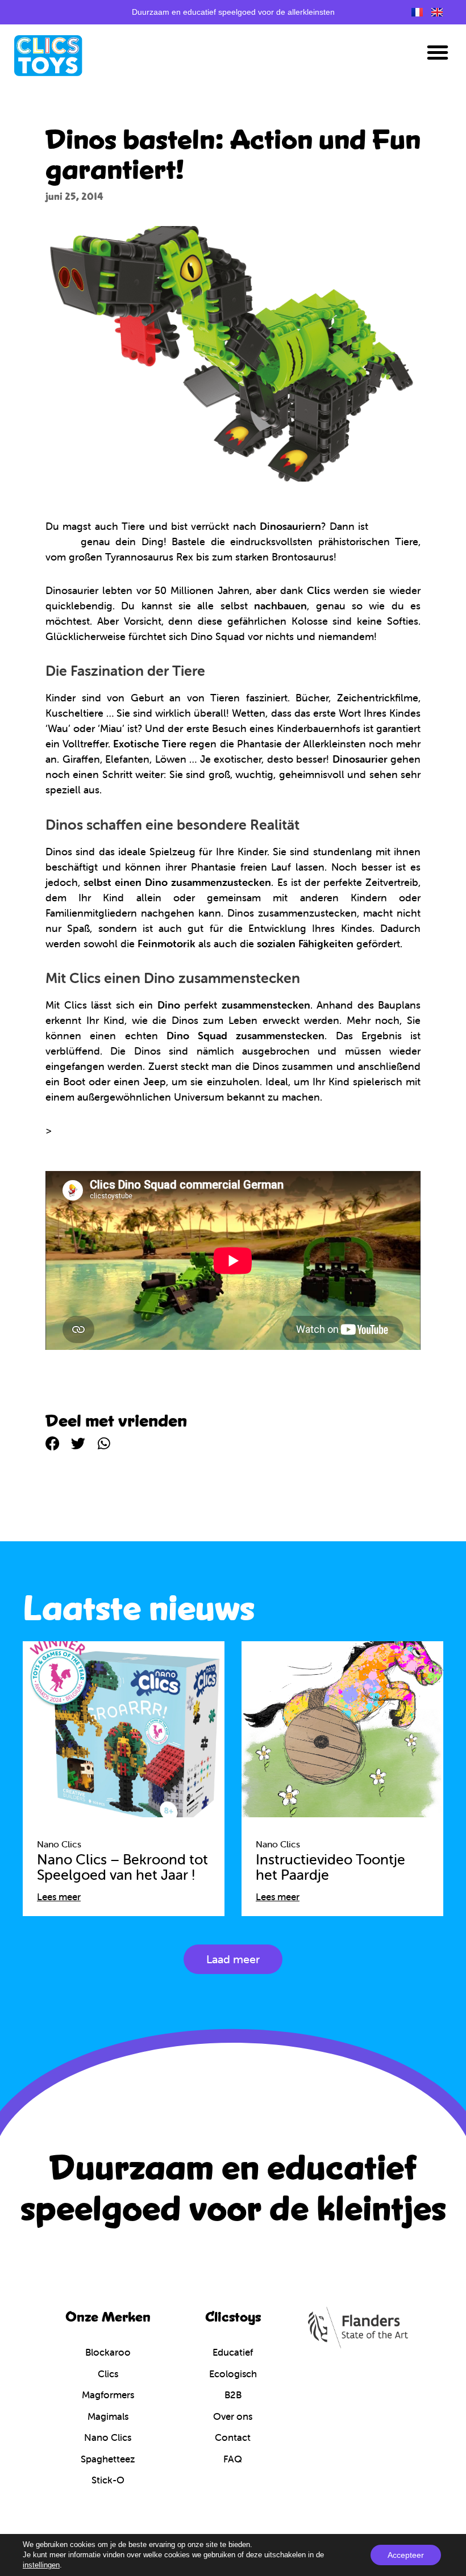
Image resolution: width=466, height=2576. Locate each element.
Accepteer (406, 2555)
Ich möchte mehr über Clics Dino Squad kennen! (169, 1130)
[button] (438, 52)
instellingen (41, 2565)
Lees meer (59, 1897)
